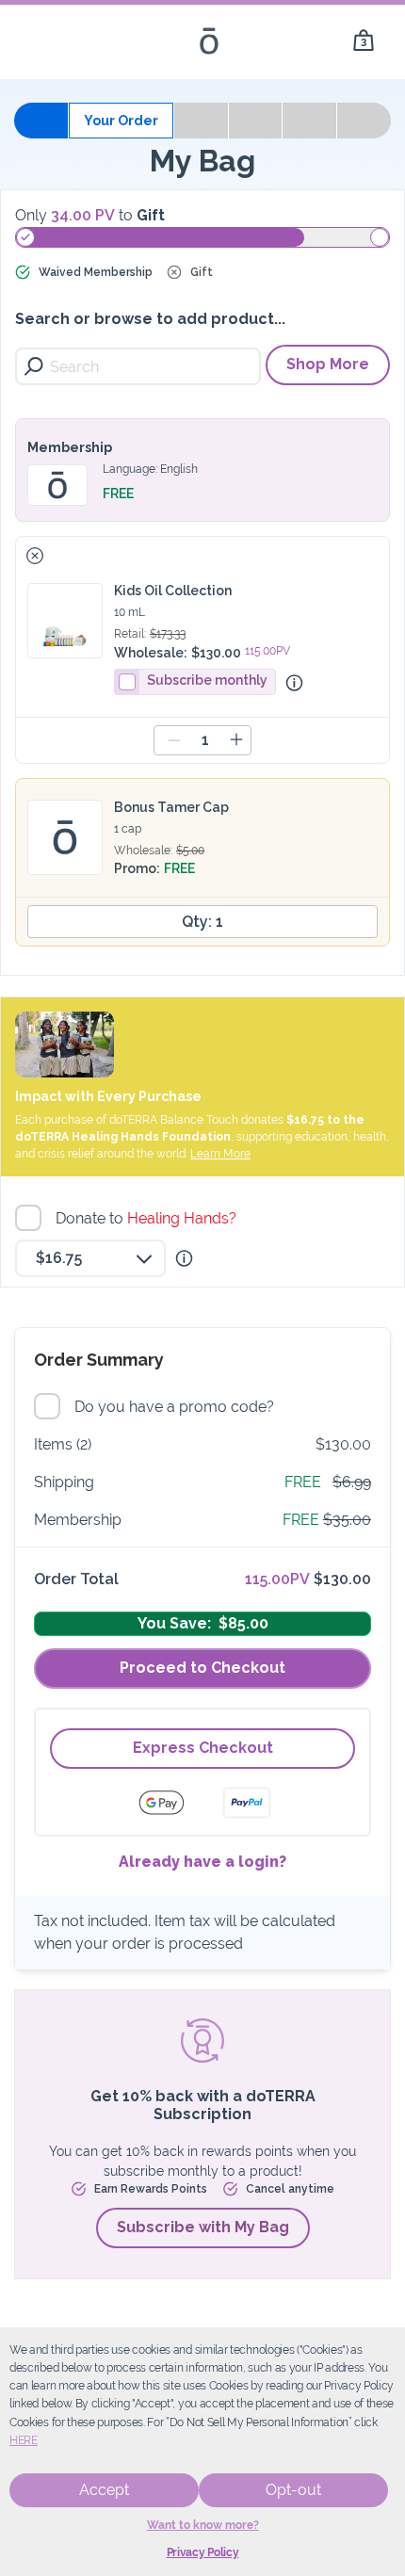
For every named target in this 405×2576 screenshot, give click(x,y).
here (24, 2440)
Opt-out (293, 2490)
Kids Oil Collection (173, 591)
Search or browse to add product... (150, 319)
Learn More (220, 1154)
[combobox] (90, 1258)
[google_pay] (173, 1803)
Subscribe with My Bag (203, 2227)
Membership (70, 447)
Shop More (328, 364)
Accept (104, 2490)
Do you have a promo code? (177, 1407)
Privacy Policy (203, 2552)
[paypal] (247, 1803)
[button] (35, 556)
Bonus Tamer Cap (171, 807)
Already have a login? (202, 1862)
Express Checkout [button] (203, 1748)
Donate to (148, 1218)
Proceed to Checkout (202, 1668)
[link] (364, 41)
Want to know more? (203, 2525)
